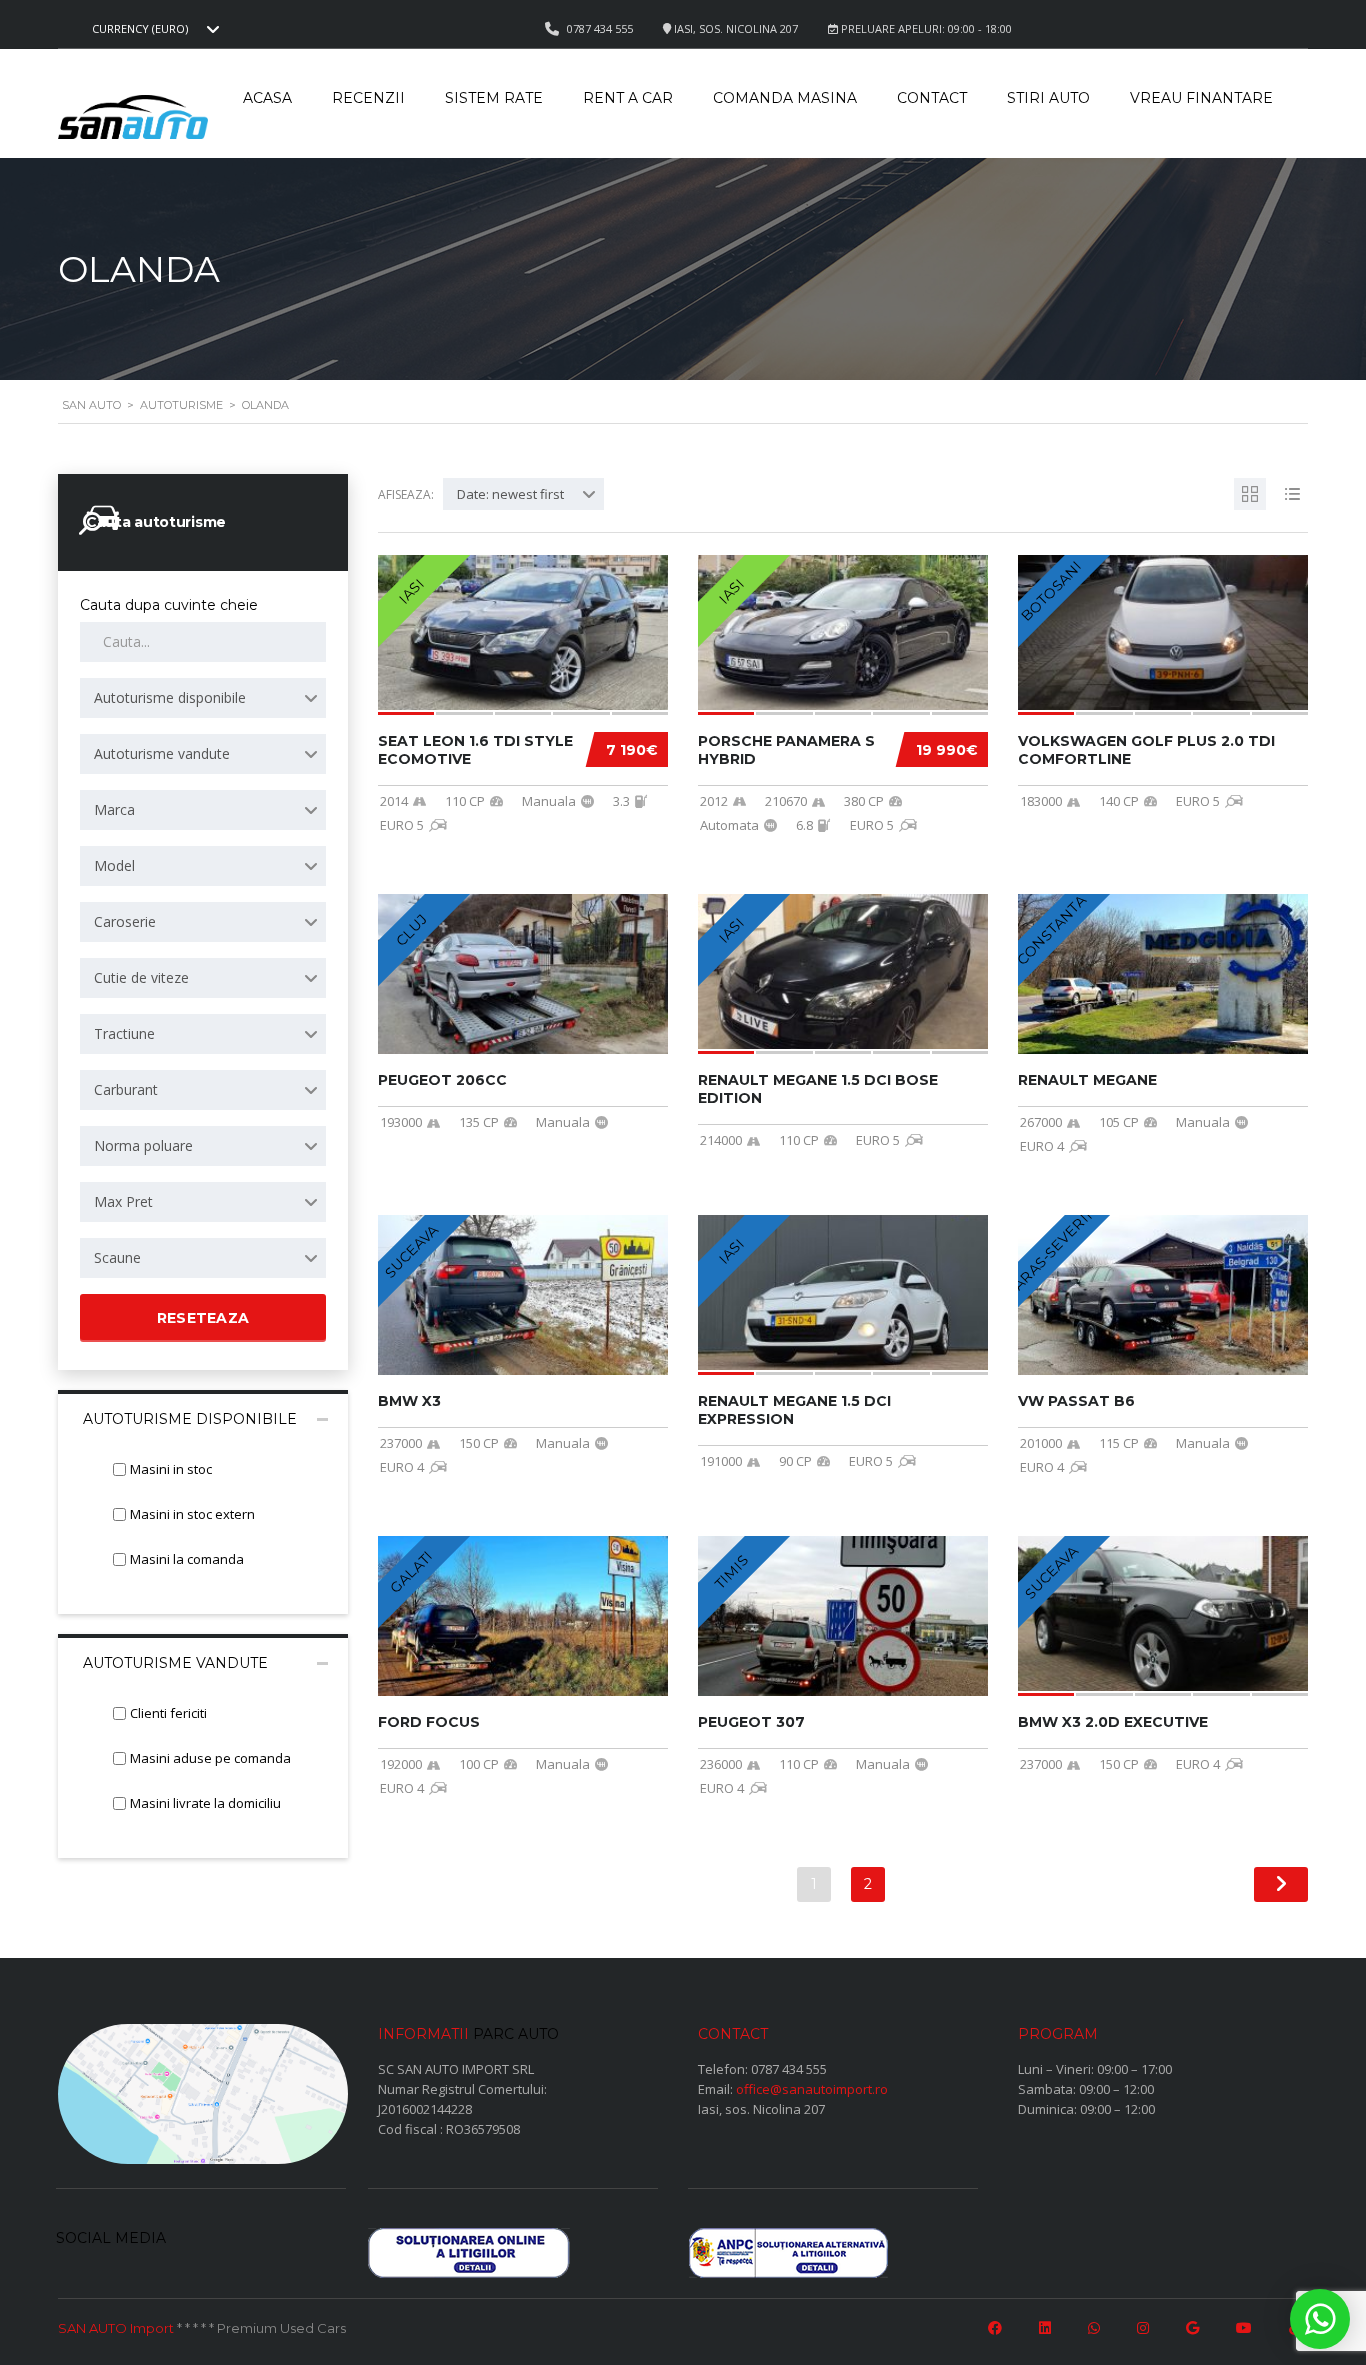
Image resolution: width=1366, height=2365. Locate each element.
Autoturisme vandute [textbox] (162, 753)
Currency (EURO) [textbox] (140, 29)
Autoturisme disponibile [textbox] (170, 697)
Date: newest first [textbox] (510, 494)
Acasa (267, 98)
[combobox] (153, 29)
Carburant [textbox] (126, 1089)
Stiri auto (1048, 98)
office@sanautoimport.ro (812, 2089)
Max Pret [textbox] (123, 1201)
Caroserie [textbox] (125, 921)
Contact (932, 98)
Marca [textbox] (114, 809)
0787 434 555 (789, 2069)
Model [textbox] (114, 865)
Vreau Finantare (1201, 98)
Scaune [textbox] (117, 1257)
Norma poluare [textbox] (143, 1145)
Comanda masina (785, 98)
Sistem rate (494, 98)
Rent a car (628, 98)
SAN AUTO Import (116, 2328)
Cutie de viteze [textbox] (141, 977)
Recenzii (368, 98)
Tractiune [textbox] (124, 1033)
